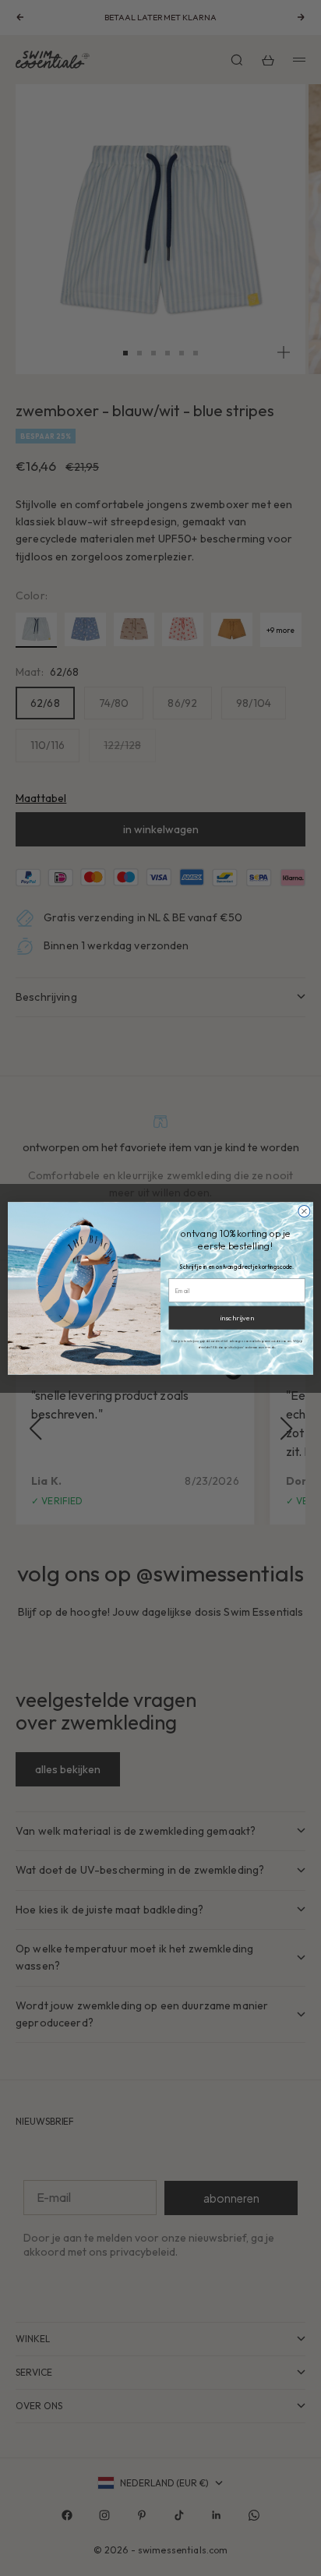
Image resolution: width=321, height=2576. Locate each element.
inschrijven (236, 1317)
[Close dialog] (304, 1211)
